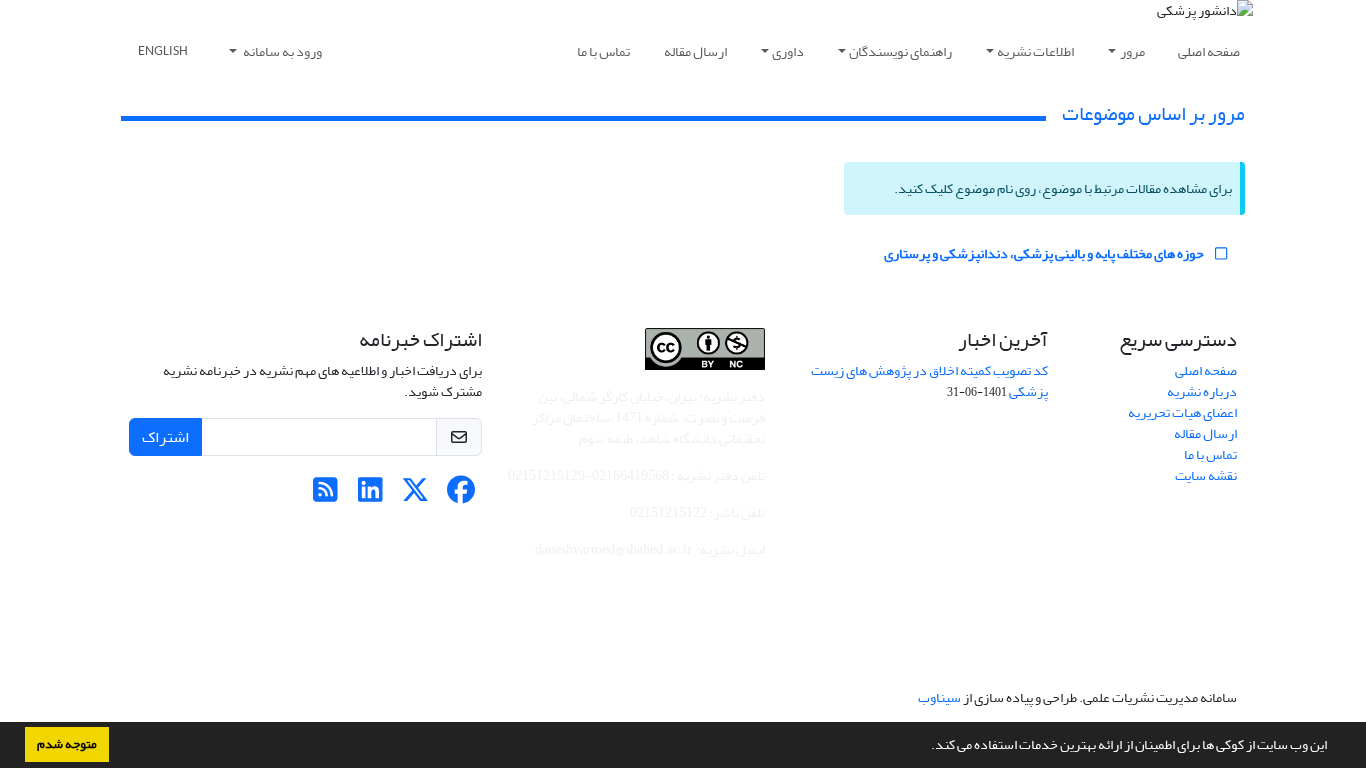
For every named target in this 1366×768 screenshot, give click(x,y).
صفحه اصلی (1209, 51)
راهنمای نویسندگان (900, 51)
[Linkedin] (370, 495)
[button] (926, 747)
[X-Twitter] (415, 495)
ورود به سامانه (281, 51)
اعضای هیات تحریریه (1182, 412)
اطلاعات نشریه (1035, 51)
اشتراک (165, 437)
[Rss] (325, 495)
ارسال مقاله (695, 51)
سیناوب (939, 697)
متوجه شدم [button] (67, 744)
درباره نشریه (1202, 391)
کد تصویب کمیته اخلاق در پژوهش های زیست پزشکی (929, 381)
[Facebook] (460, 495)
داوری (788, 51)
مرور (1132, 51)
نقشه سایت (1206, 475)
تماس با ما (603, 51)
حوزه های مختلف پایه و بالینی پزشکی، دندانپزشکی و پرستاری (1045, 253)
